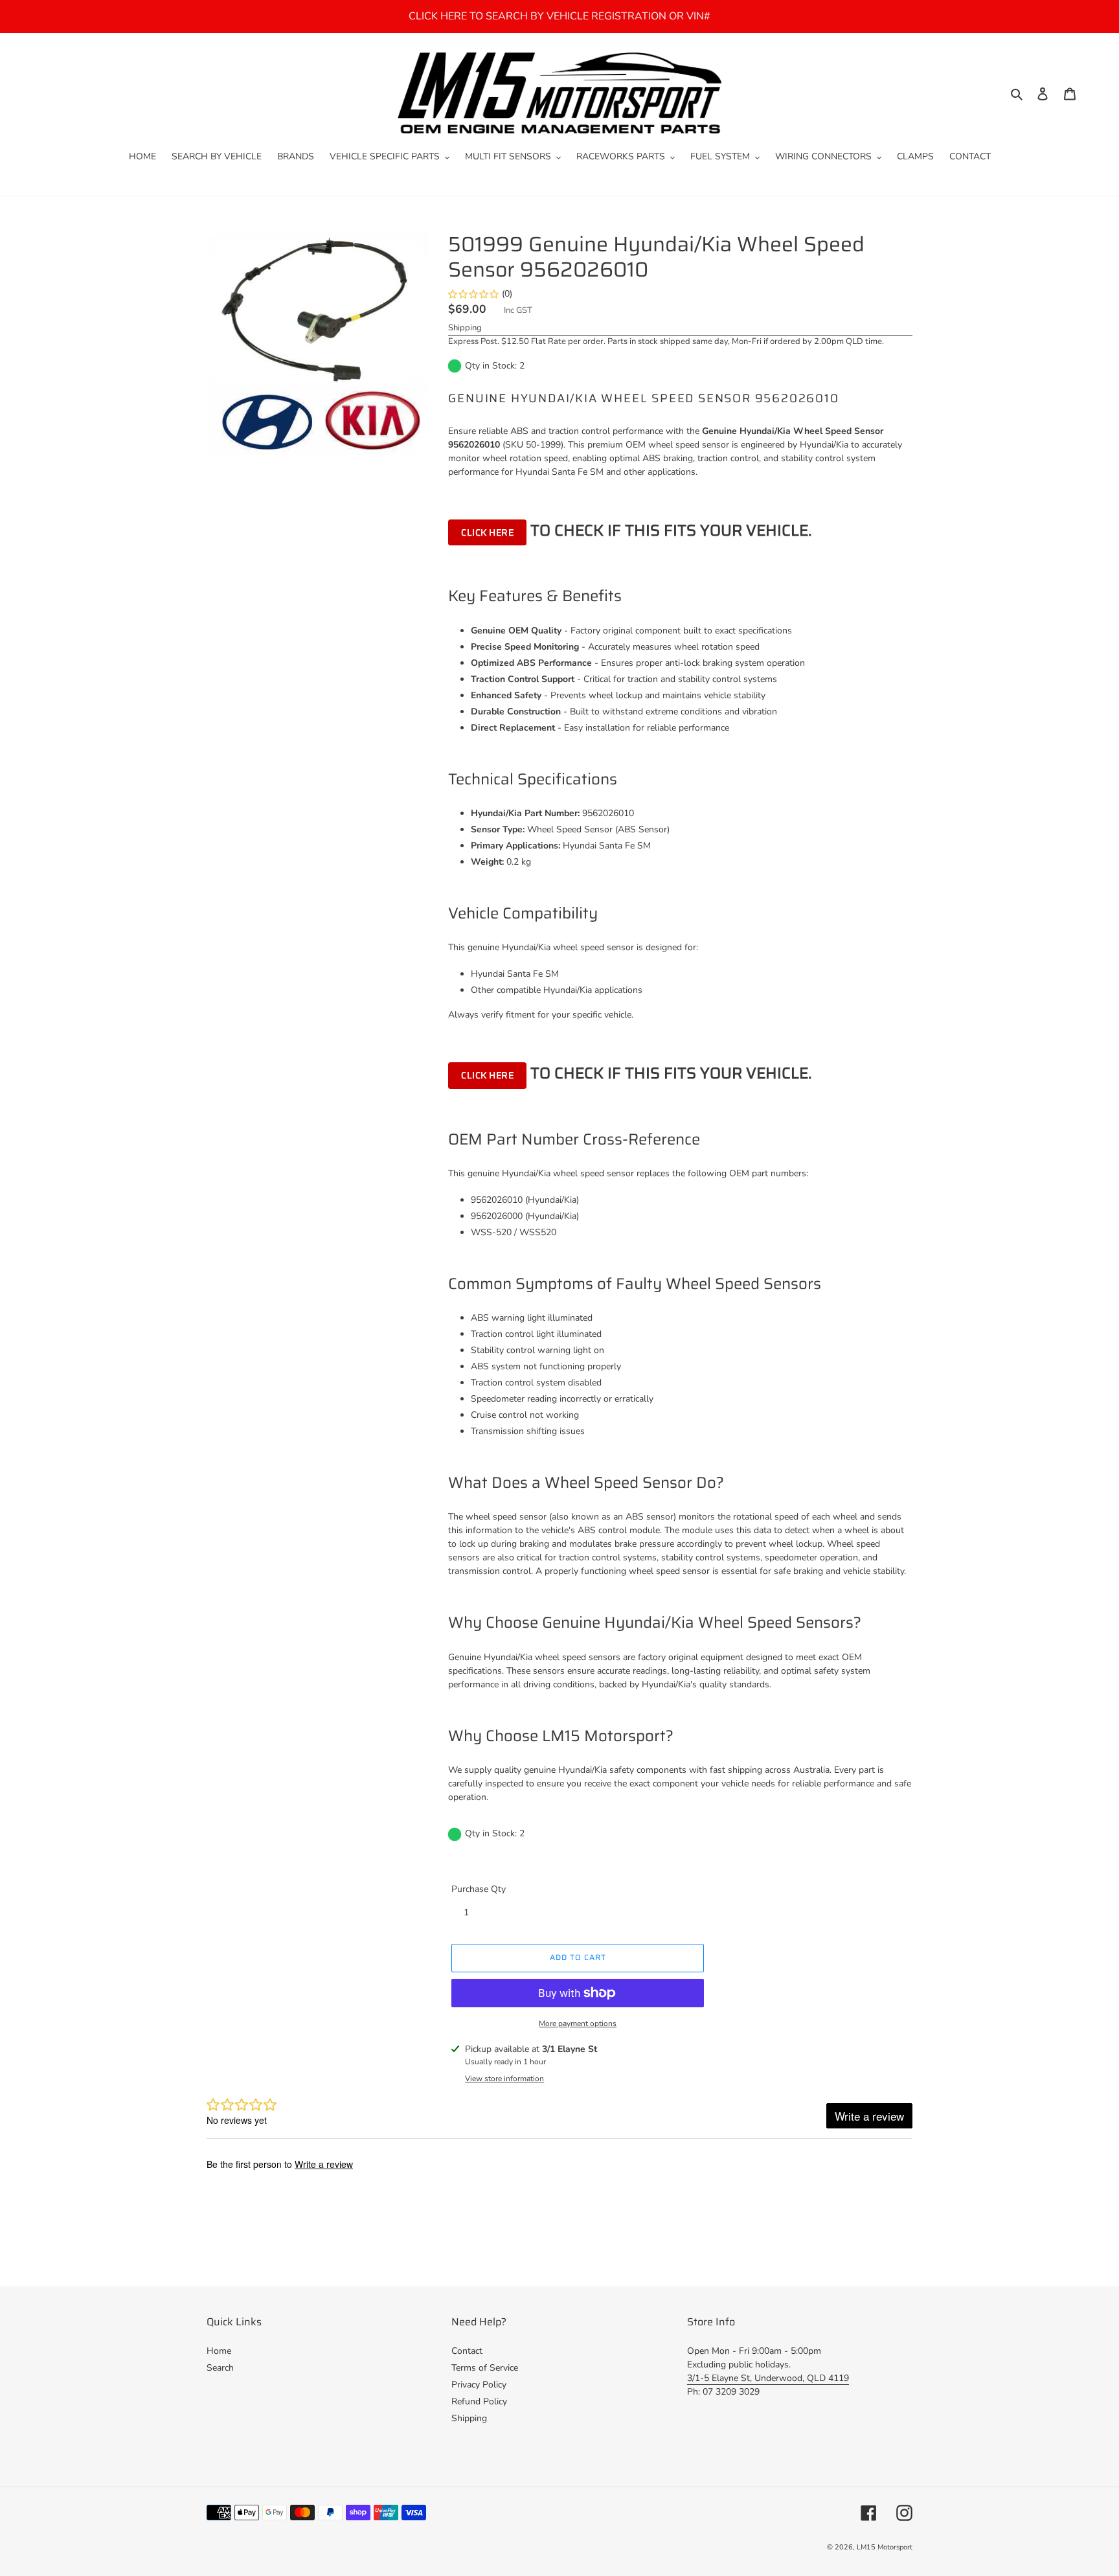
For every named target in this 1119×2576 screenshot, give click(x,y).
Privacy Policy (479, 2385)
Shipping (465, 328)
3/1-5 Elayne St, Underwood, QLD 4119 (768, 2378)
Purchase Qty (479, 1889)
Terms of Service (485, 2368)
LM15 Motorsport (885, 2547)
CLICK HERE (487, 532)
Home (219, 2351)
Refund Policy (479, 2401)
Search (220, 2368)
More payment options (578, 2023)
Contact (467, 2351)
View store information (504, 2079)
